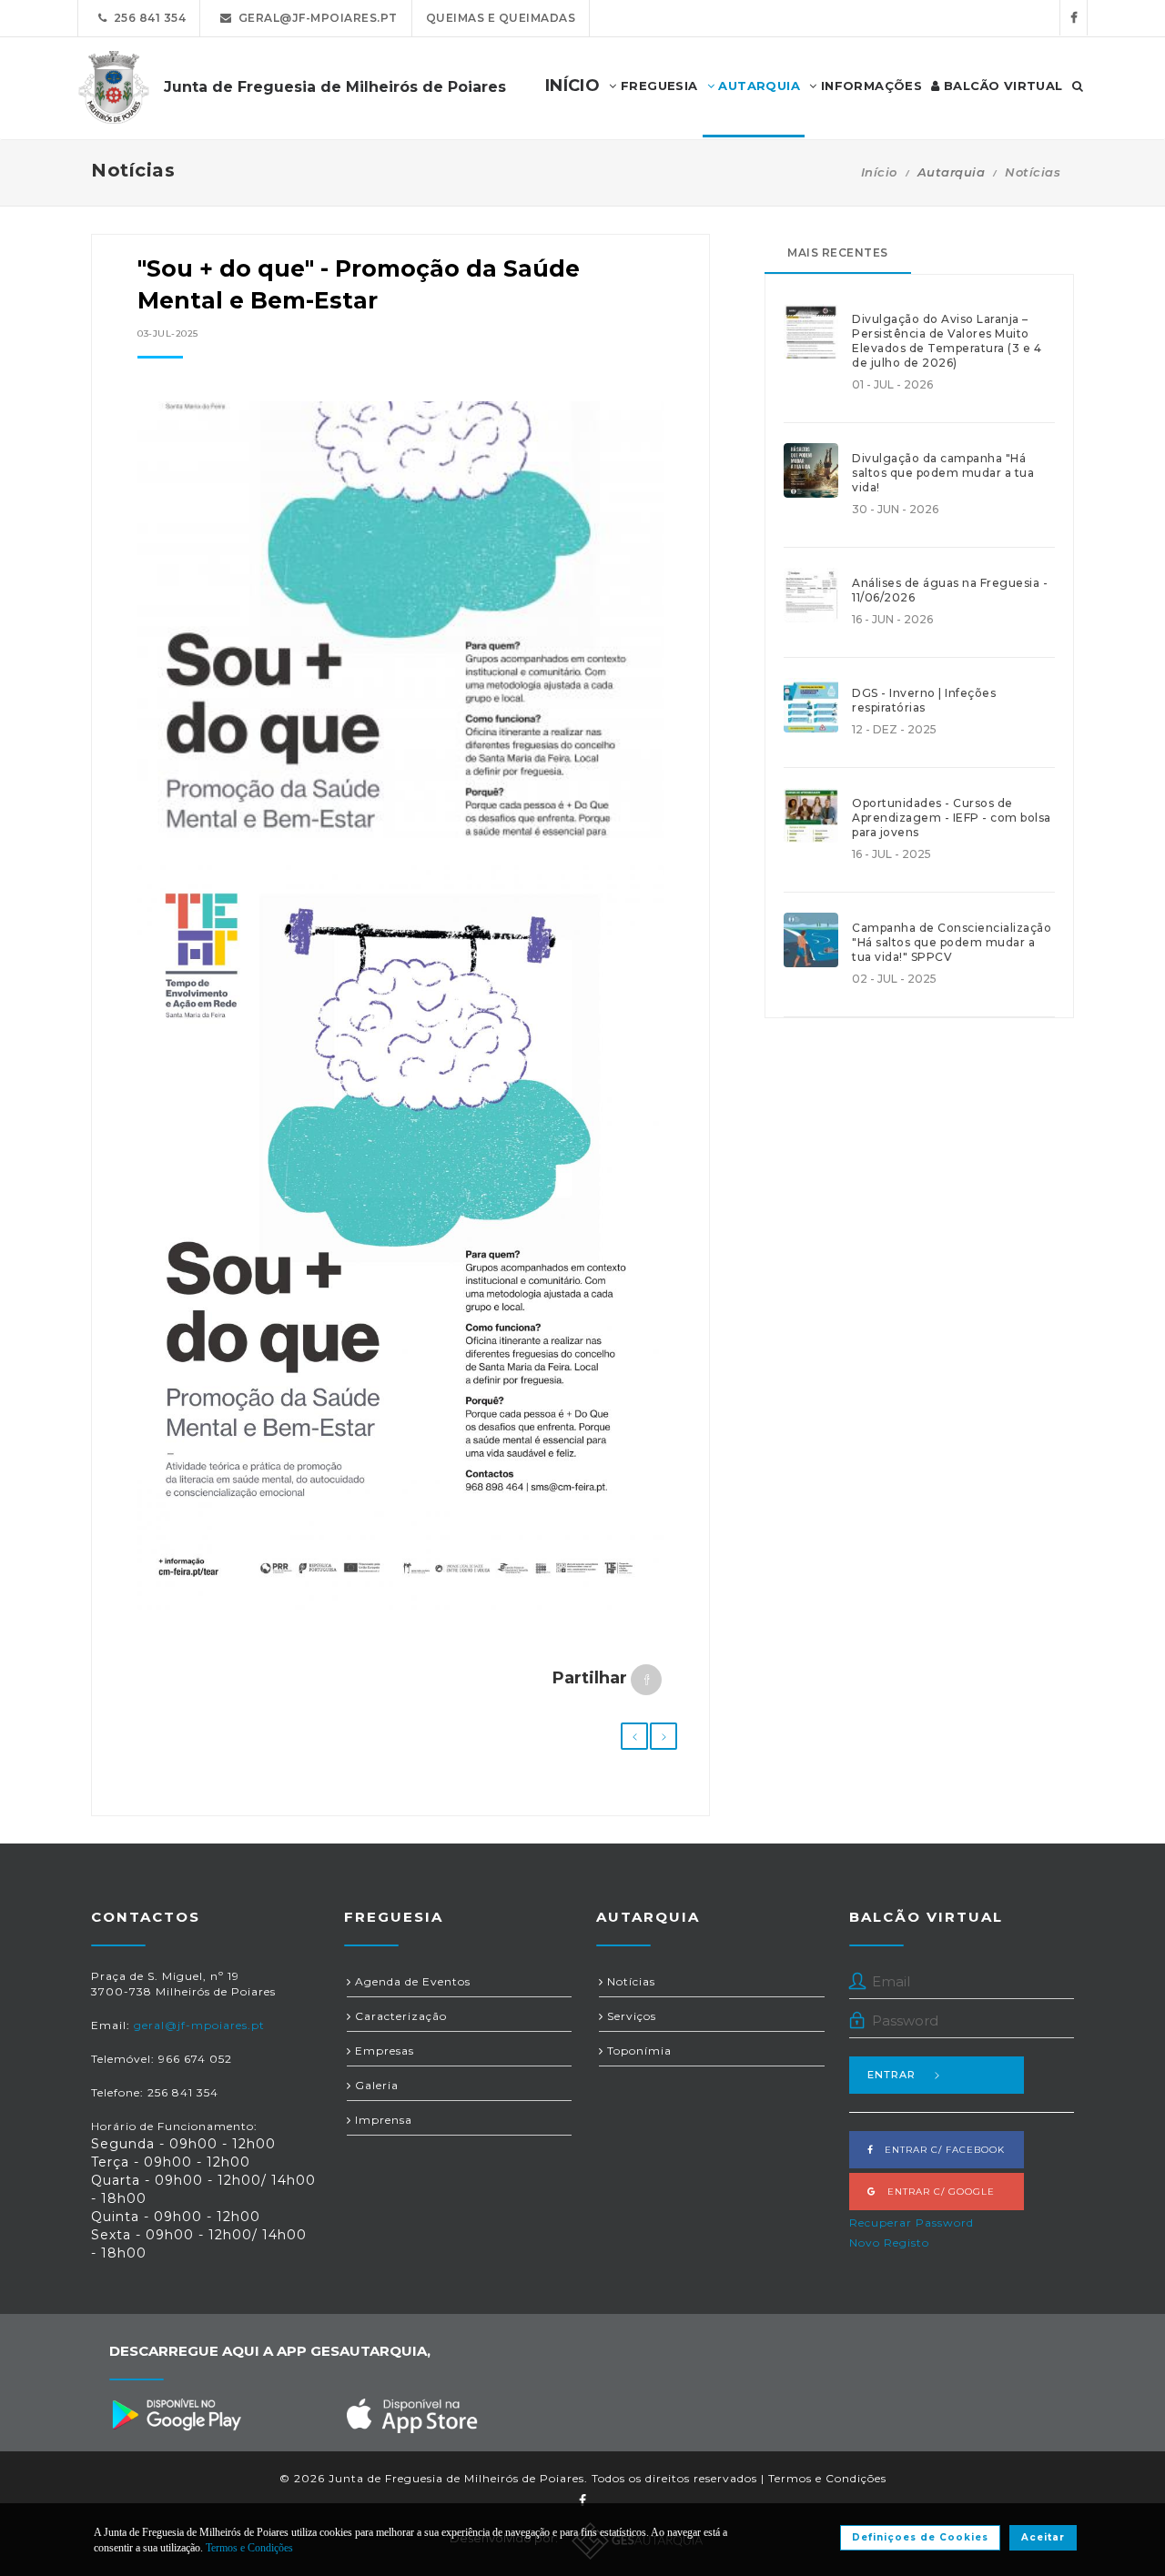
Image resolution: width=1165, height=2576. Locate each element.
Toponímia (638, 2051)
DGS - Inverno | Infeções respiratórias (924, 700)
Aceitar (1043, 2537)
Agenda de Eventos (411, 1981)
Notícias (1033, 172)
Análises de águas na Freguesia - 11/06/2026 (950, 590)
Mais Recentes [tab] (838, 253)
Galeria (375, 2085)
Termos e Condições (827, 2478)
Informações (869, 86)
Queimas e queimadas (501, 18)
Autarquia (757, 86)
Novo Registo (889, 2243)
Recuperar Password (912, 2222)
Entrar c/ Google (936, 2192)
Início (879, 172)
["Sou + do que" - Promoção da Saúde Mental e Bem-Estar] (400, 629)
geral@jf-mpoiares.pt (315, 18)
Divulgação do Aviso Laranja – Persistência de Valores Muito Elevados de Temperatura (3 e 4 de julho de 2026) (947, 341)
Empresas (383, 2051)
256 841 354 (147, 18)
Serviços (630, 2016)
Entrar (891, 2075)
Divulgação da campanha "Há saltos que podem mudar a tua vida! (943, 473)
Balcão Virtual (1002, 86)
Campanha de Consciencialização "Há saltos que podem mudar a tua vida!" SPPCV (952, 942)
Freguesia (658, 86)
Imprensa (382, 2120)
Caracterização (399, 2016)
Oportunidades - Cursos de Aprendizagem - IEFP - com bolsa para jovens (952, 818)
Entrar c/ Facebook (939, 2150)
